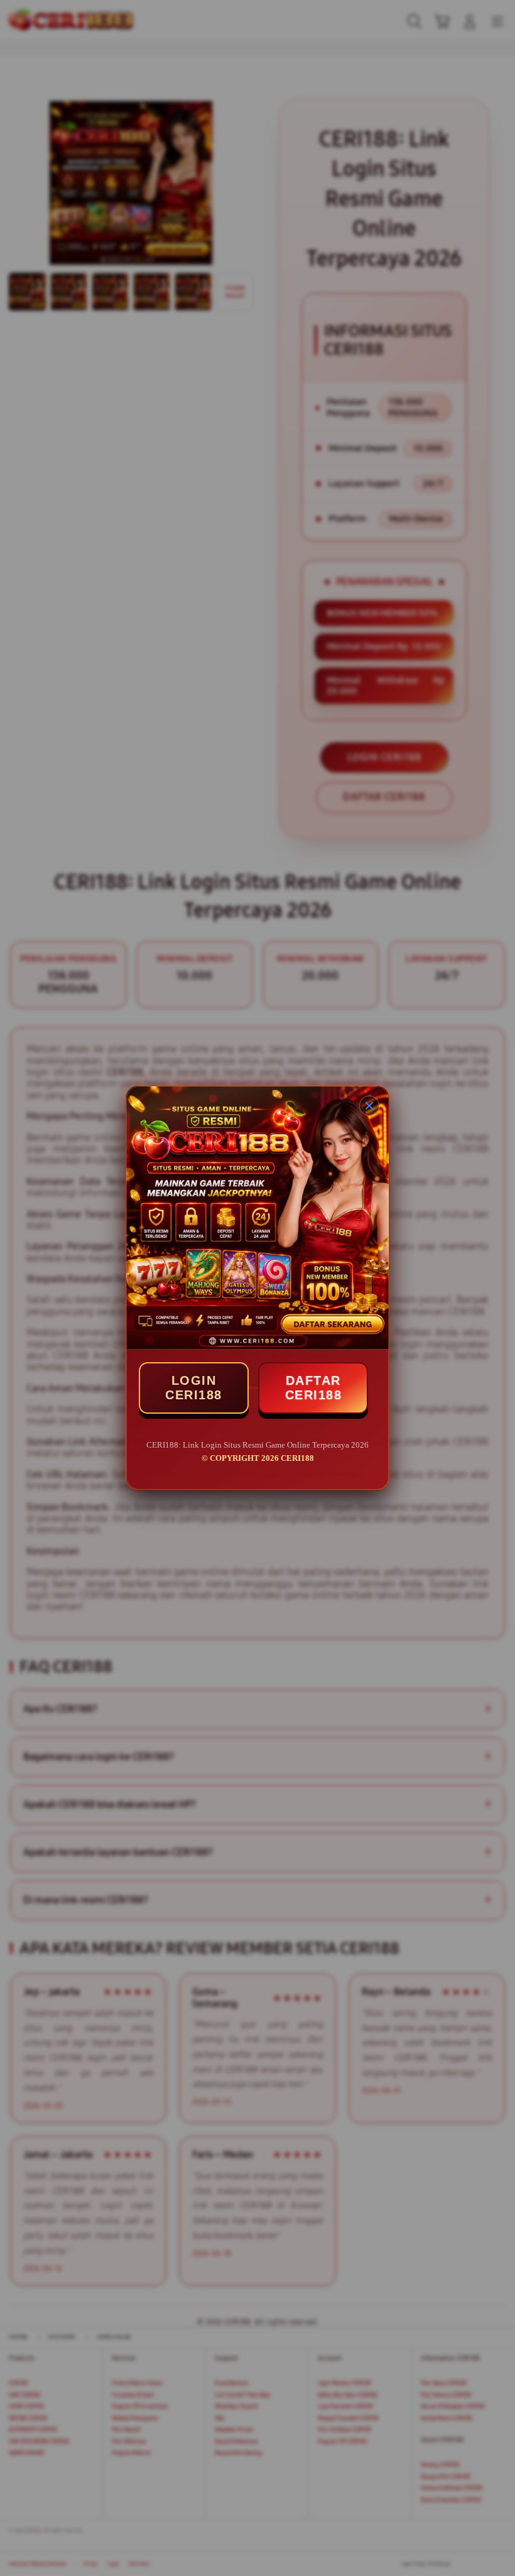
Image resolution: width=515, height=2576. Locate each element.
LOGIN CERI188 (194, 1388)
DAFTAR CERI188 (314, 1388)
